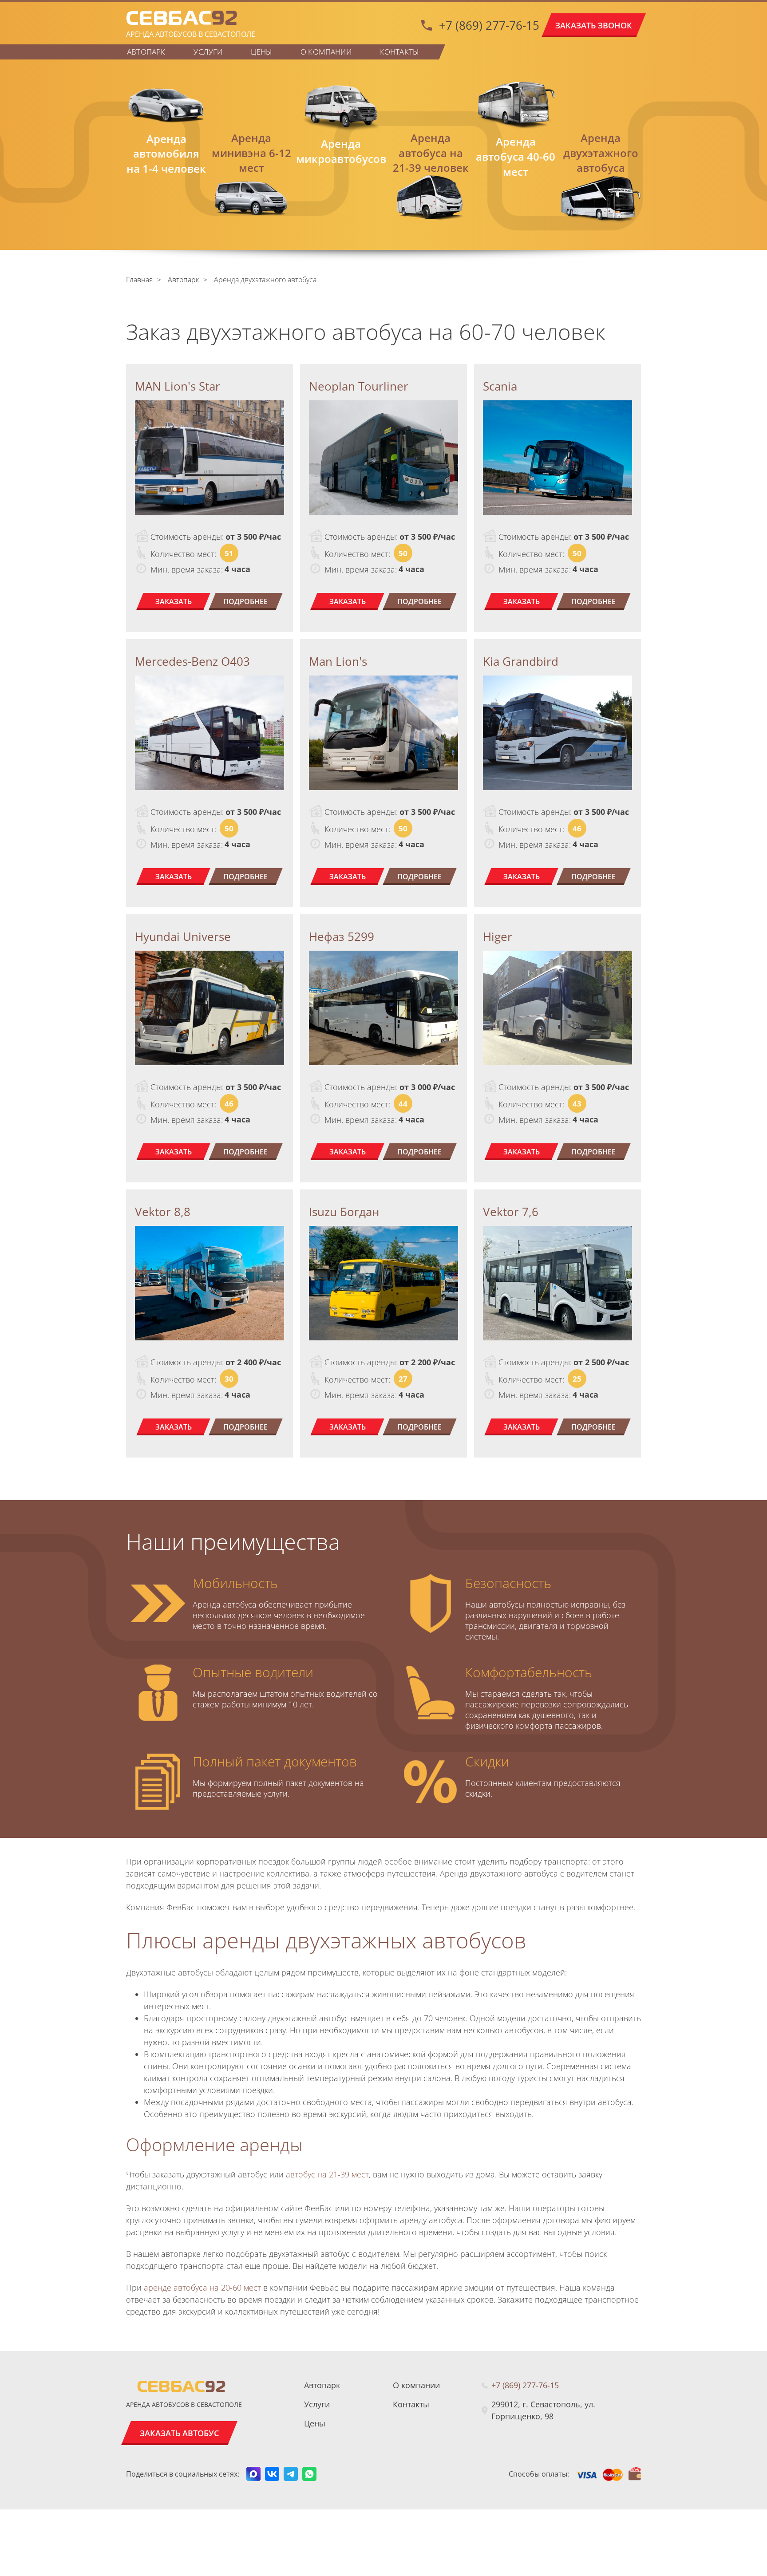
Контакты (399, 52)
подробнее (245, 601)
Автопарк (146, 52)
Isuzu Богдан (344, 1212)
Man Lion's (338, 661)
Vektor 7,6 (511, 1212)
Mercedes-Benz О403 (192, 661)
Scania (500, 386)
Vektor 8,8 (163, 1212)
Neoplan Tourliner (359, 386)
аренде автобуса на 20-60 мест (202, 2288)
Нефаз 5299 (342, 936)
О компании (326, 52)
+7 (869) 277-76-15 (489, 25)
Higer (498, 936)
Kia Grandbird (521, 661)
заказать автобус (179, 2433)
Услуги (208, 52)
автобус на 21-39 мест (327, 2174)
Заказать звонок (594, 25)
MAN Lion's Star (178, 386)
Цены (261, 52)
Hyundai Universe (183, 936)
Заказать (174, 601)
